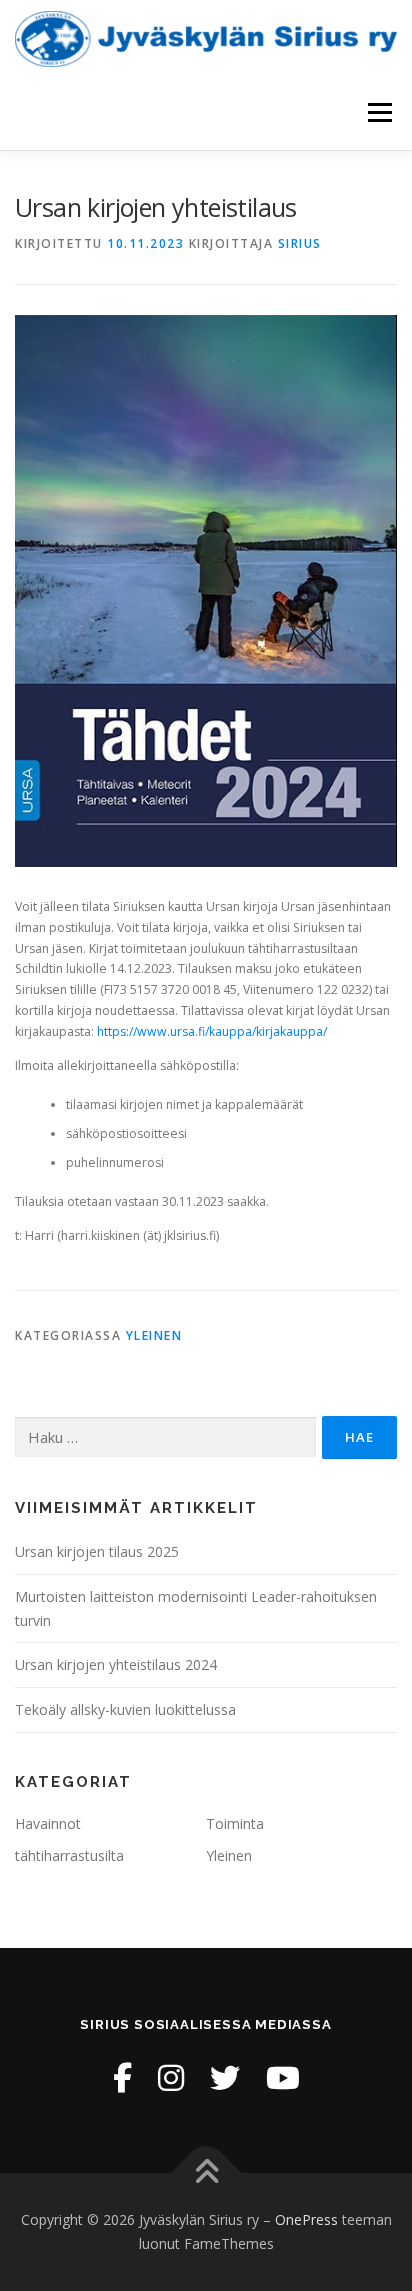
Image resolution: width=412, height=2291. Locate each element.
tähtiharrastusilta (69, 1855)
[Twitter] (225, 2077)
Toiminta (235, 1823)
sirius (300, 243)
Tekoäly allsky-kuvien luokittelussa (125, 1709)
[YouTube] (283, 2077)
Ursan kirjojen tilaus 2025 (97, 1551)
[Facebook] (122, 2077)
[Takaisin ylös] (206, 2173)
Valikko (379, 112)
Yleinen (154, 1335)
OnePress (306, 2219)
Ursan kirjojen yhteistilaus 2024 (116, 1664)
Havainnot (48, 1823)
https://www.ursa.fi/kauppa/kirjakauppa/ (212, 1031)
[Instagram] (171, 2077)
